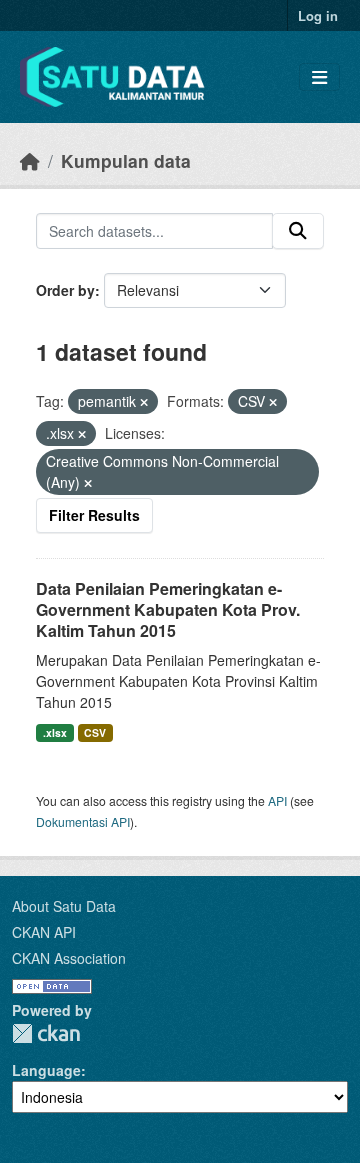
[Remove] (144, 402)
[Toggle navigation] (319, 77)
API (277, 800)
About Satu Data (64, 906)
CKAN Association (69, 958)
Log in (318, 15)
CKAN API (44, 932)
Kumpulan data (126, 160)
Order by (65, 290)
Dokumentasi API (83, 821)
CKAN (46, 1033)
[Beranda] (30, 160)
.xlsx (55, 732)
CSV (95, 732)
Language (46, 1070)
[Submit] (298, 231)
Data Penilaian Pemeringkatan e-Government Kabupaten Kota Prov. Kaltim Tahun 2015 (168, 609)
